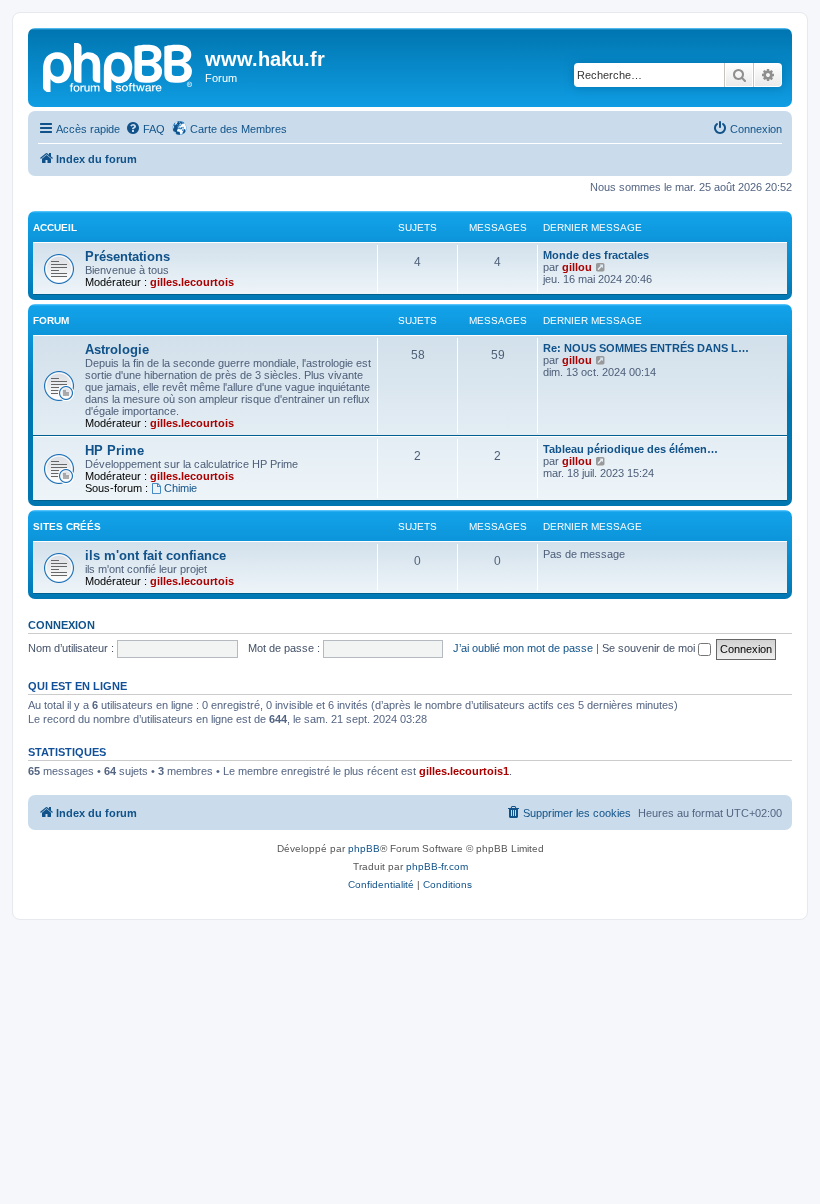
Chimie (180, 488)
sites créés (67, 526)
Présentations (127, 256)
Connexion (61, 625)
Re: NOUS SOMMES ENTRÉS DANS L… (646, 348)
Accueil (55, 227)
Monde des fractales (596, 255)
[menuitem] (145, 129)
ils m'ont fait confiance (155, 555)
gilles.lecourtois (192, 282)
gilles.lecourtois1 (464, 771)
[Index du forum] (119, 65)
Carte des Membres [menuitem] (238, 129)
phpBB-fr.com (437, 866)
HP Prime (114, 450)
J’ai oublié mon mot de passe (523, 648)
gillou (577, 267)
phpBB (364, 848)
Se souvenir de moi (650, 648)
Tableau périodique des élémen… (630, 449)
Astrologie (117, 349)
